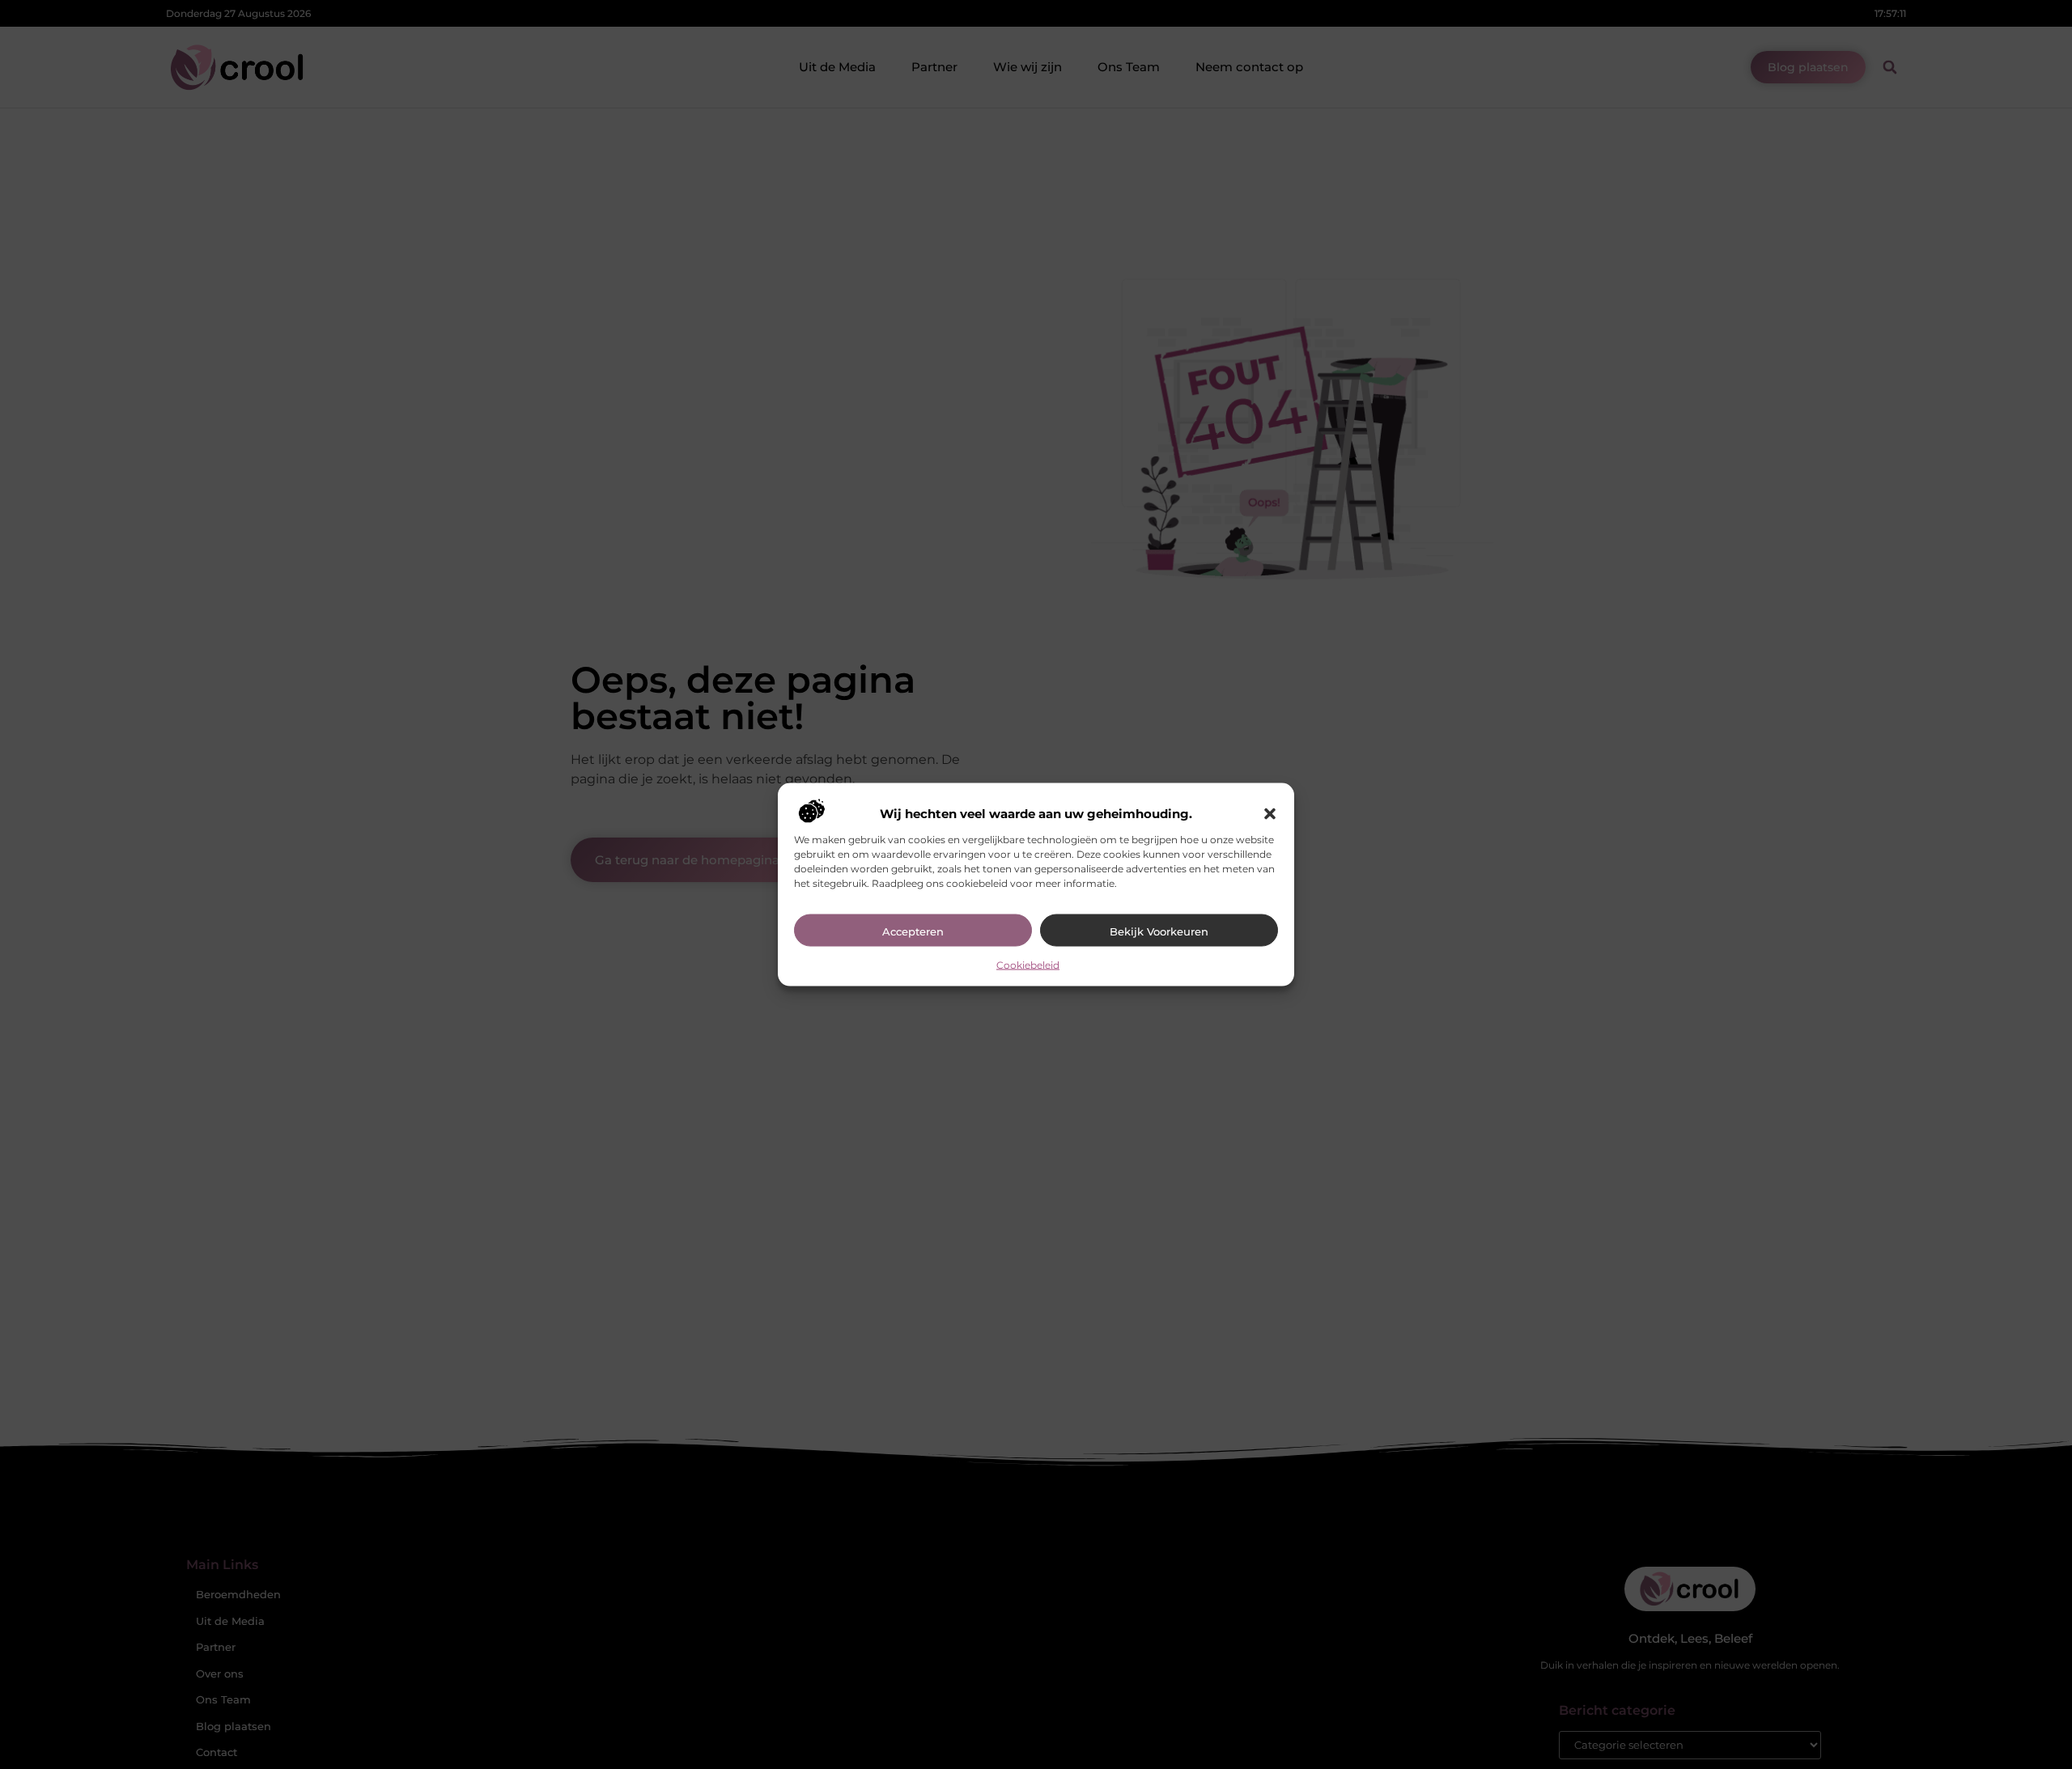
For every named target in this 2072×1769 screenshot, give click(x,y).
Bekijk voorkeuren (1159, 931)
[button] (1270, 813)
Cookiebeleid (1028, 964)
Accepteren (913, 931)
